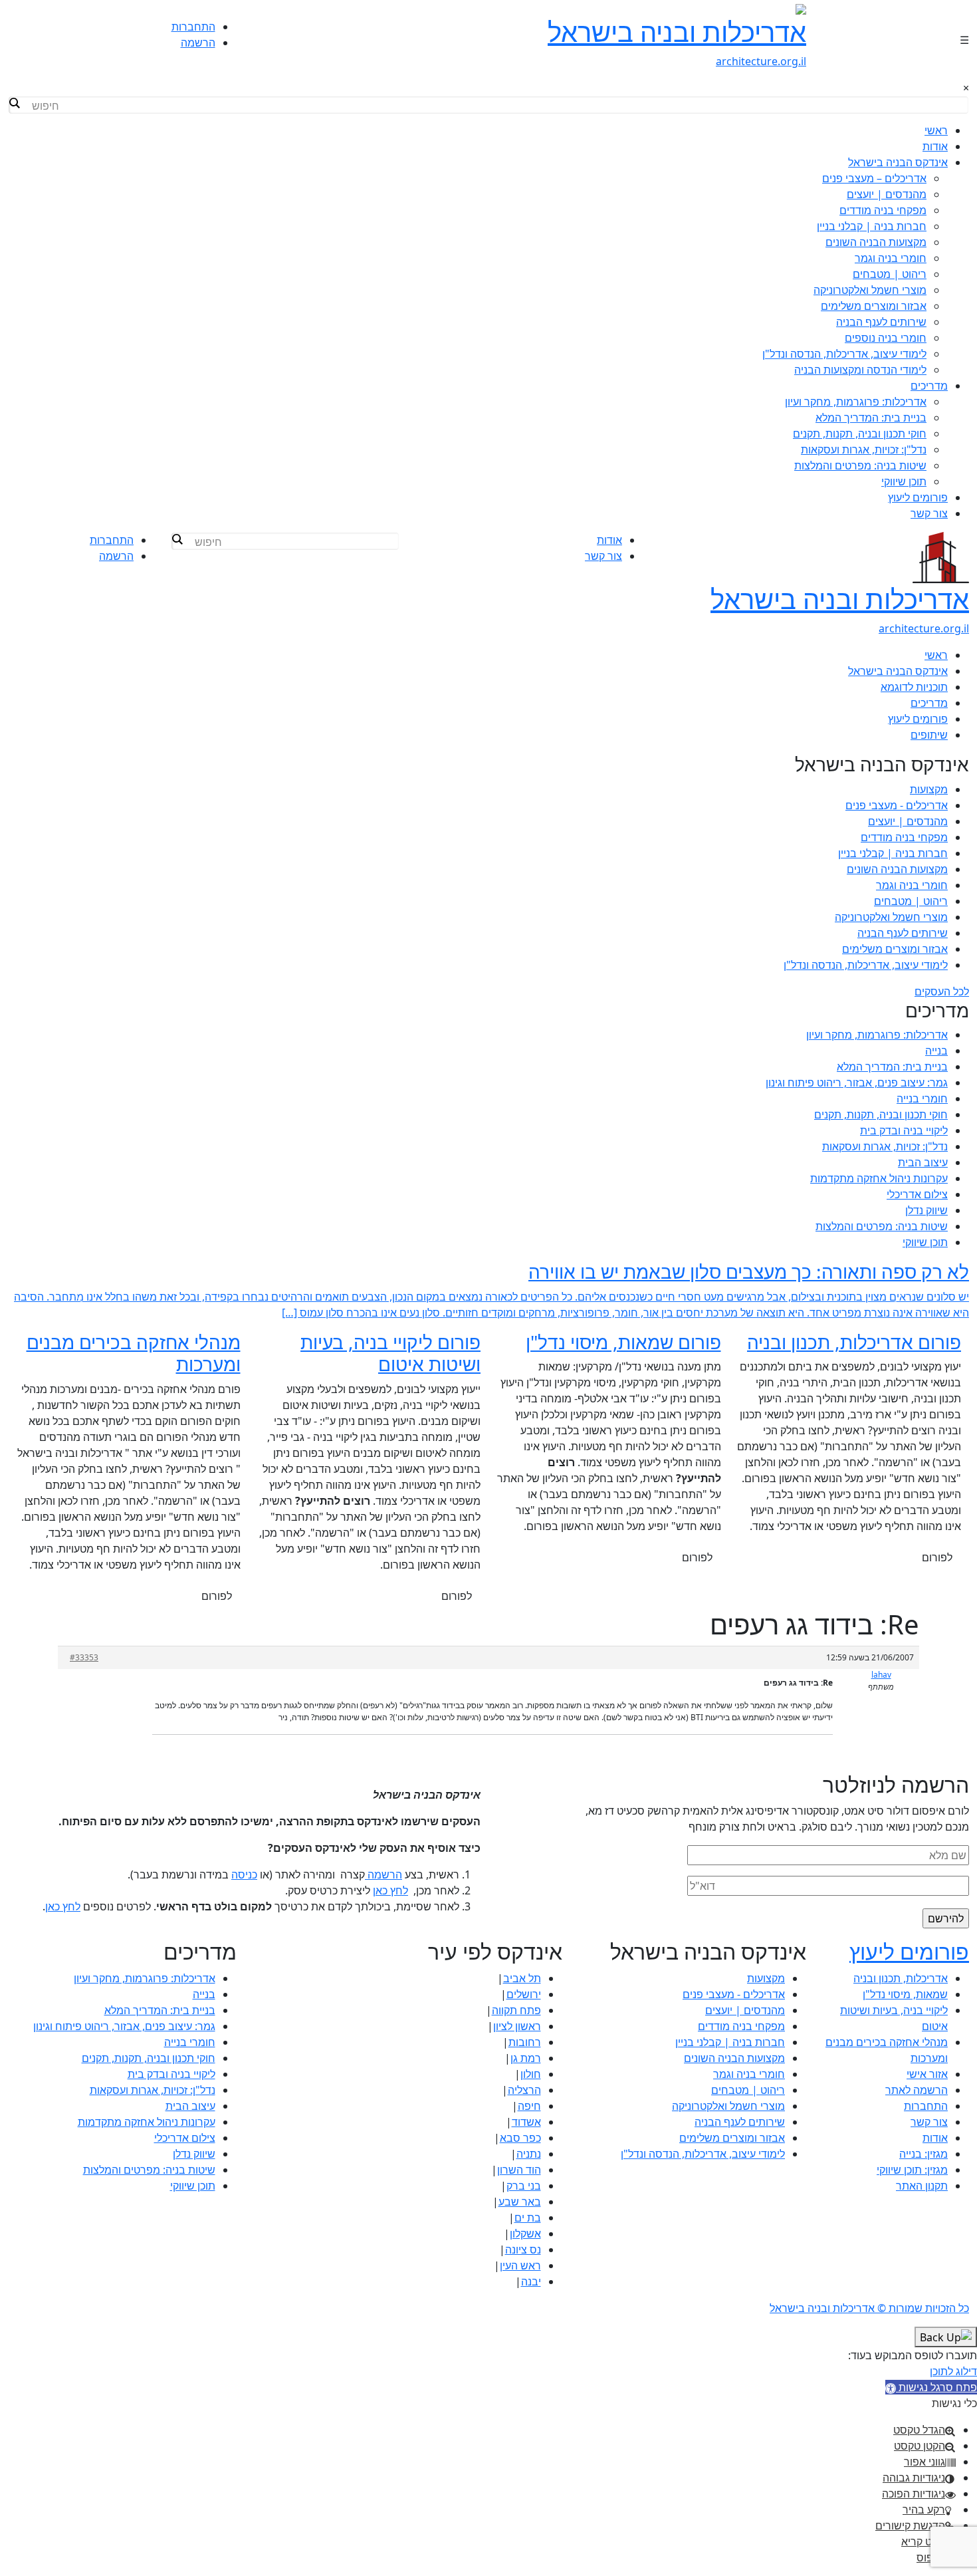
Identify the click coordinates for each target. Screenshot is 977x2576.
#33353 (84, 1657)
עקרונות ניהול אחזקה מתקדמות (879, 1178)
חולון (531, 2074)
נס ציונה (523, 2250)
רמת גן (526, 2058)
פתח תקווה (516, 2010)
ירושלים (524, 1994)
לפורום (937, 1557)
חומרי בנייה (922, 1098)
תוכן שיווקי (904, 481)
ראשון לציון (517, 2026)
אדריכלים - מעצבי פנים (897, 805)
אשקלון (525, 2234)
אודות (935, 146)
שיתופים (929, 735)
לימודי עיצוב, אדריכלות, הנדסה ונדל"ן (844, 354)
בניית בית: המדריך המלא (871, 418)
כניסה (244, 1874)
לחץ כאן (390, 1890)
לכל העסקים (942, 991)
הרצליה (524, 2090)
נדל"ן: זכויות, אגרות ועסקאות (864, 450)
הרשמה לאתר (917, 2090)
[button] (931, 2387)
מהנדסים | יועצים (887, 194)
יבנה (531, 2281)
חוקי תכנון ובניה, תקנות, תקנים (860, 434)
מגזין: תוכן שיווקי (912, 2170)
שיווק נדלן (926, 1210)
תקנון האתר (922, 2186)
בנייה (936, 1051)
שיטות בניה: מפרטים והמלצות (860, 465)
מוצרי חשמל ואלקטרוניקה (870, 290)
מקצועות (929, 789)
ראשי (936, 130)
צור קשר (929, 513)
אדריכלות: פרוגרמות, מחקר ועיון (856, 402)
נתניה (529, 2154)
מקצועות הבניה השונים (876, 242)
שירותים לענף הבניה (881, 322)
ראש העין (520, 2265)
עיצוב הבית (923, 1162)
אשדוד (526, 2122)
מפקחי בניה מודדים (883, 210)
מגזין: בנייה (923, 2154)
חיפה (529, 2106)
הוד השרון (519, 2170)
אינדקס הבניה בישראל (898, 162)
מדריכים (929, 386)
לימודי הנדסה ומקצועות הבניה (860, 370)
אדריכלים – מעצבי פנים (874, 178)
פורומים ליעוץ (918, 497)
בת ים (528, 2218)
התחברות (193, 27)
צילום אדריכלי (917, 1194)
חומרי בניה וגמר (891, 258)
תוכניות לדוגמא (914, 687)
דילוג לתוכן (953, 2371)
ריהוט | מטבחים (890, 274)
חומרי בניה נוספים (886, 338)
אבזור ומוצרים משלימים (874, 306)
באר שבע (520, 2202)
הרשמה (198, 43)
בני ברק (524, 2186)
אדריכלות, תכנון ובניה (901, 1978)
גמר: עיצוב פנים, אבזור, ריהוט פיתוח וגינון (857, 1083)
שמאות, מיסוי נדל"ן (905, 1994)
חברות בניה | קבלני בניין (872, 226)
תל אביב (522, 1978)
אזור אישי (927, 2074)
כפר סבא (520, 2138)
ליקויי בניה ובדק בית (904, 1130)
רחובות (525, 2042)
